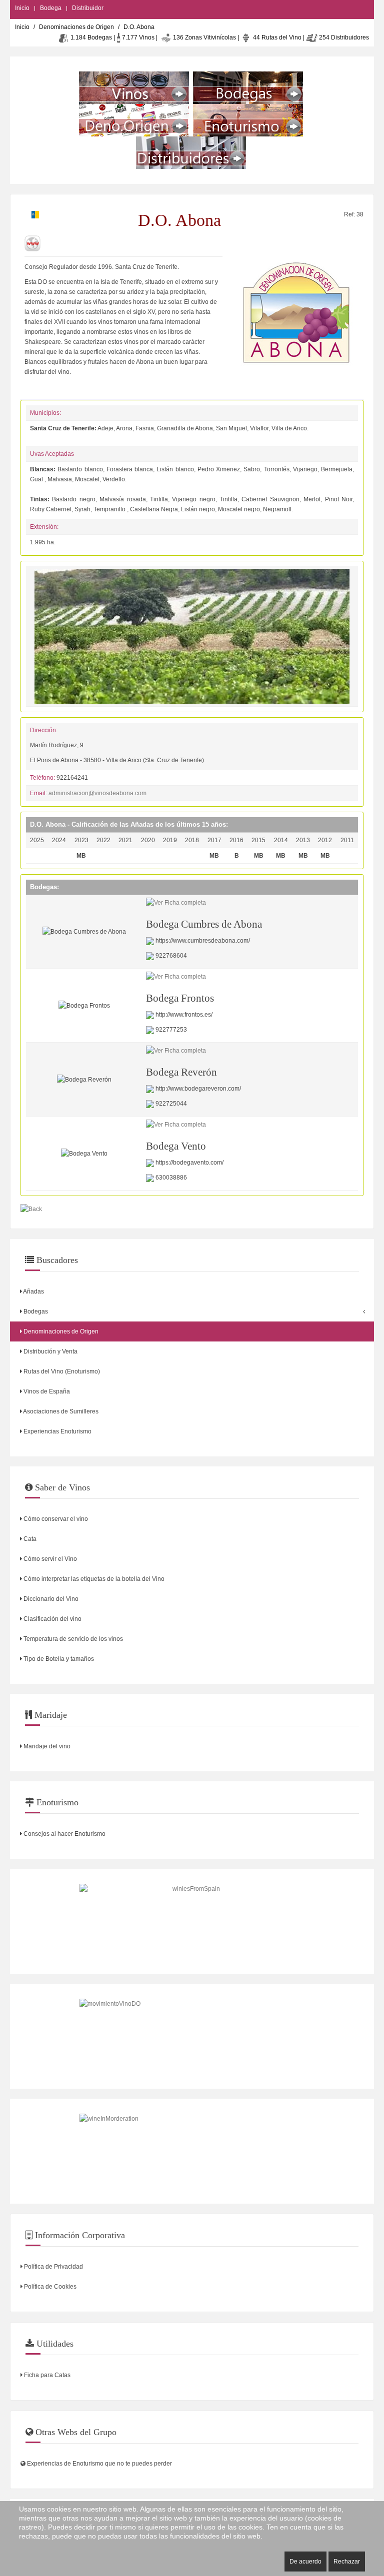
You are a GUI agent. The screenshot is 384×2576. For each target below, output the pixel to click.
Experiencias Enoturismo (57, 1431)
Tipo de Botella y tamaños (58, 1659)
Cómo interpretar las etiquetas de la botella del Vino (93, 1579)
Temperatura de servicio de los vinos (72, 1639)
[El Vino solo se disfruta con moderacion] (192, 2151)
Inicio (22, 8)
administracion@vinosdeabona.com (97, 793)
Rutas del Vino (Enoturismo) (61, 1371)
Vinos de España (46, 1391)
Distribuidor (88, 8)
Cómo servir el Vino (49, 1559)
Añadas (33, 1291)
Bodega (51, 8)
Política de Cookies (49, 2287)
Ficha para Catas (46, 2375)
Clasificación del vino (52, 1619)
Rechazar (347, 2562)
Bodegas (35, 1311)
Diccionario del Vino (50, 1599)
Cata (29, 1539)
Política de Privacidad (53, 2267)
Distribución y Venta (50, 1351)
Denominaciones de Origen (76, 27)
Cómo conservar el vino (55, 1519)
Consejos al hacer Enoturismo (64, 1834)
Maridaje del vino (46, 1746)
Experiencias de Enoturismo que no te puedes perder (99, 2464)
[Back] (31, 1209)
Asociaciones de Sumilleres (60, 1411)
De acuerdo (305, 2562)
